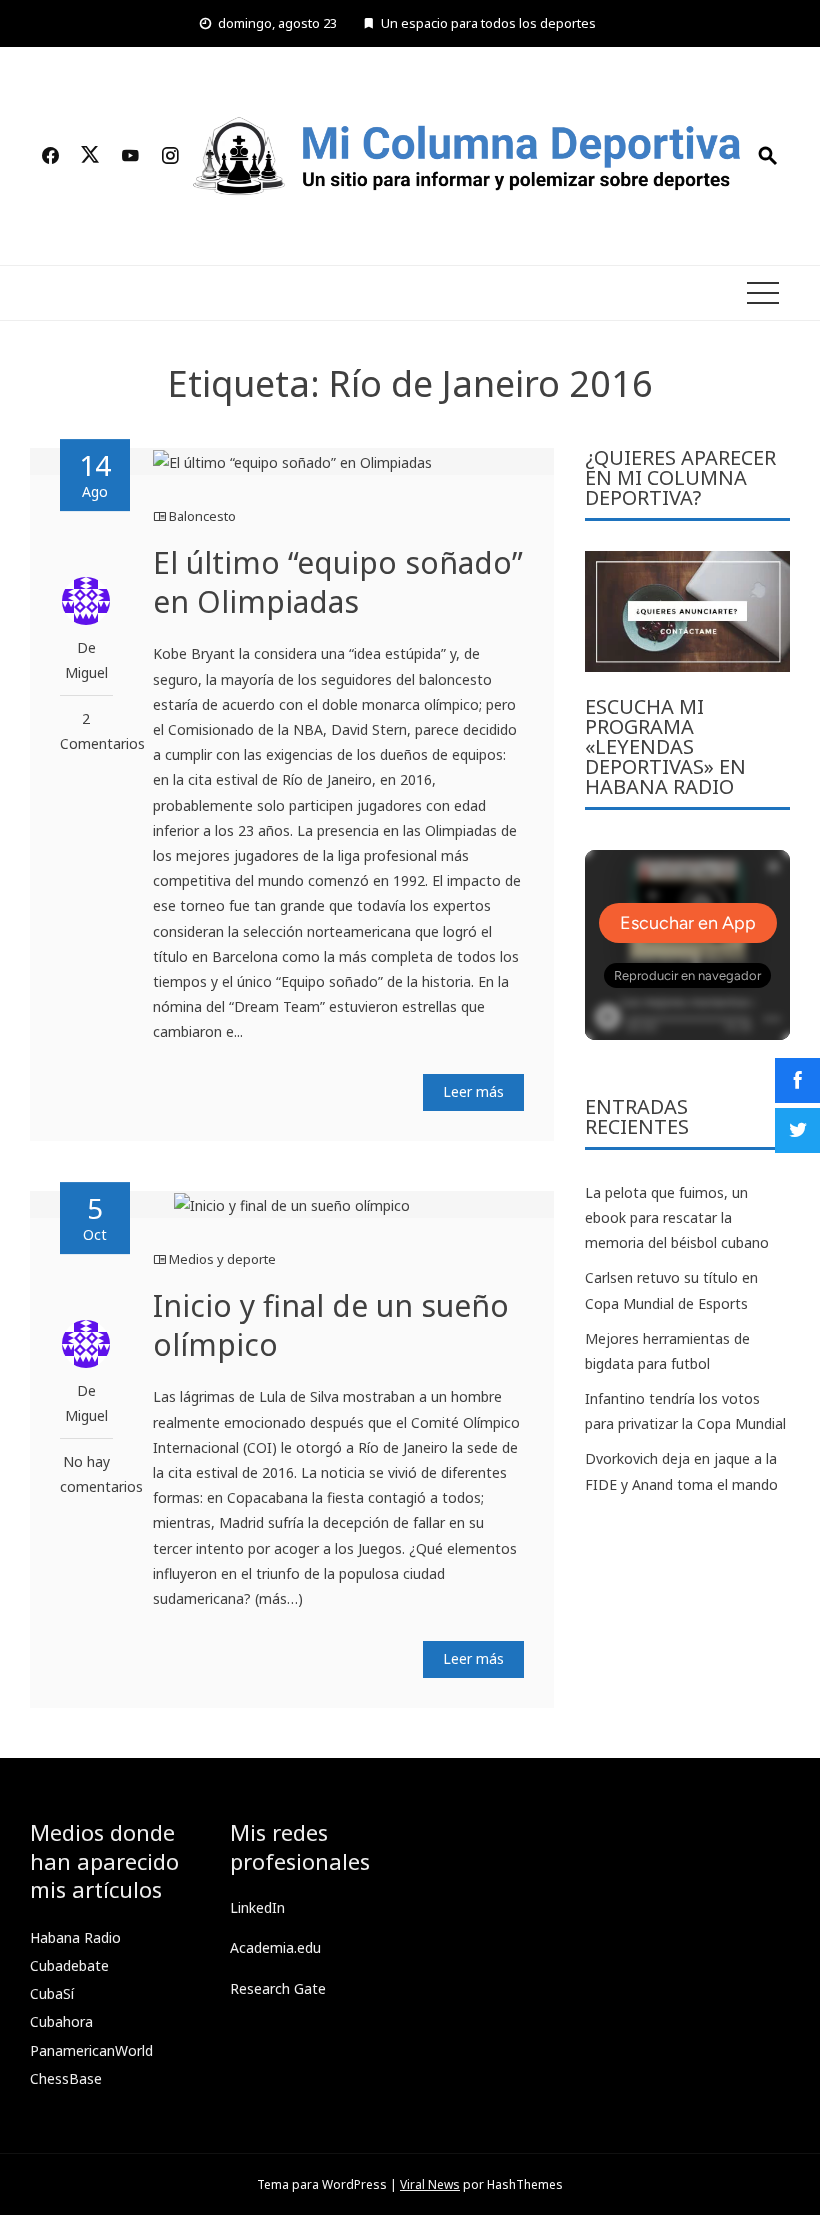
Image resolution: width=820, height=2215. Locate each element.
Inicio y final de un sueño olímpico (331, 1325)
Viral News (430, 2184)
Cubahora (61, 2021)
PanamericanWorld (91, 2050)
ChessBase (66, 2078)
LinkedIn (257, 1907)
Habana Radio (75, 1937)
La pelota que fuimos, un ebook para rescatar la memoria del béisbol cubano (677, 1217)
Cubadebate (69, 1965)
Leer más (473, 1091)
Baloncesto (202, 516)
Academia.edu (275, 1947)
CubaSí (52, 1993)
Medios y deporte (222, 1259)
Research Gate (278, 1988)
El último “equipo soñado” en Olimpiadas (338, 582)
